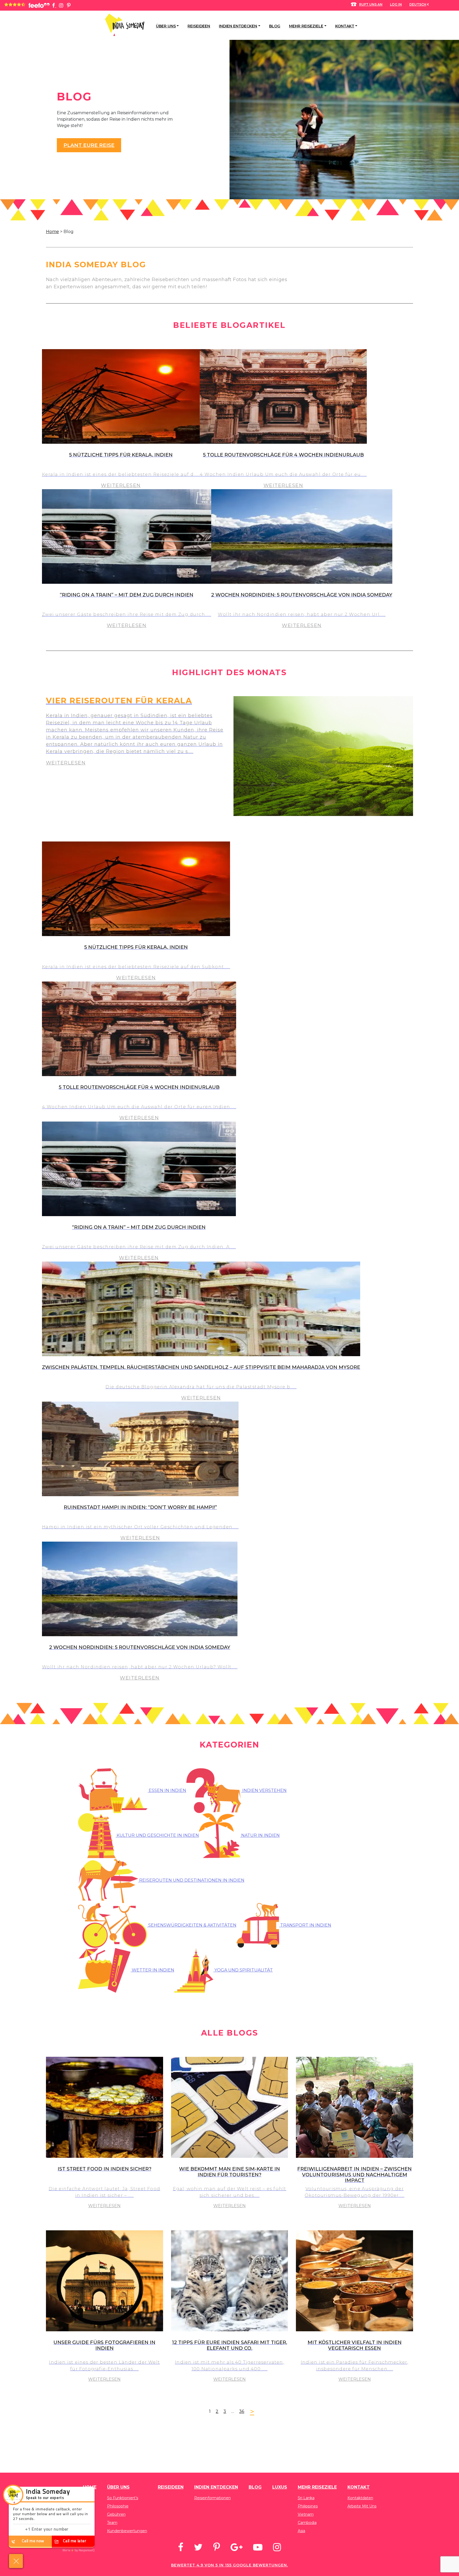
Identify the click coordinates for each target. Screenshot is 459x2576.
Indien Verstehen (264, 1790)
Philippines (308, 2506)
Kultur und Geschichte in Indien (157, 1835)
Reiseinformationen (212, 2498)
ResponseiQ (78, 2550)
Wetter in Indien (152, 1970)
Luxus (280, 2487)
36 (242, 2411)
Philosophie (118, 2506)
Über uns (166, 26)
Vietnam (306, 2514)
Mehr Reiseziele (306, 26)
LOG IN (396, 4)
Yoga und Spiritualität (243, 1970)
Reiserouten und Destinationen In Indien (191, 1880)
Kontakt (345, 26)
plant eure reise (89, 145)
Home (52, 232)
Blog (275, 26)
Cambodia (307, 2523)
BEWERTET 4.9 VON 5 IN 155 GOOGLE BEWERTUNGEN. (229, 2565)
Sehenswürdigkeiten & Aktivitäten (192, 1925)
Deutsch (418, 4)
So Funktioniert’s (123, 2498)
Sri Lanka (306, 2498)
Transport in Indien (305, 1925)
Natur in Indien (260, 1835)
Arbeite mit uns (362, 2506)
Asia (301, 2531)
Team (112, 2523)
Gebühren (116, 2514)
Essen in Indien (167, 1790)
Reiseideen (199, 26)
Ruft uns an (371, 4)
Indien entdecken (238, 26)
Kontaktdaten (360, 2498)
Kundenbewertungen (127, 2531)
